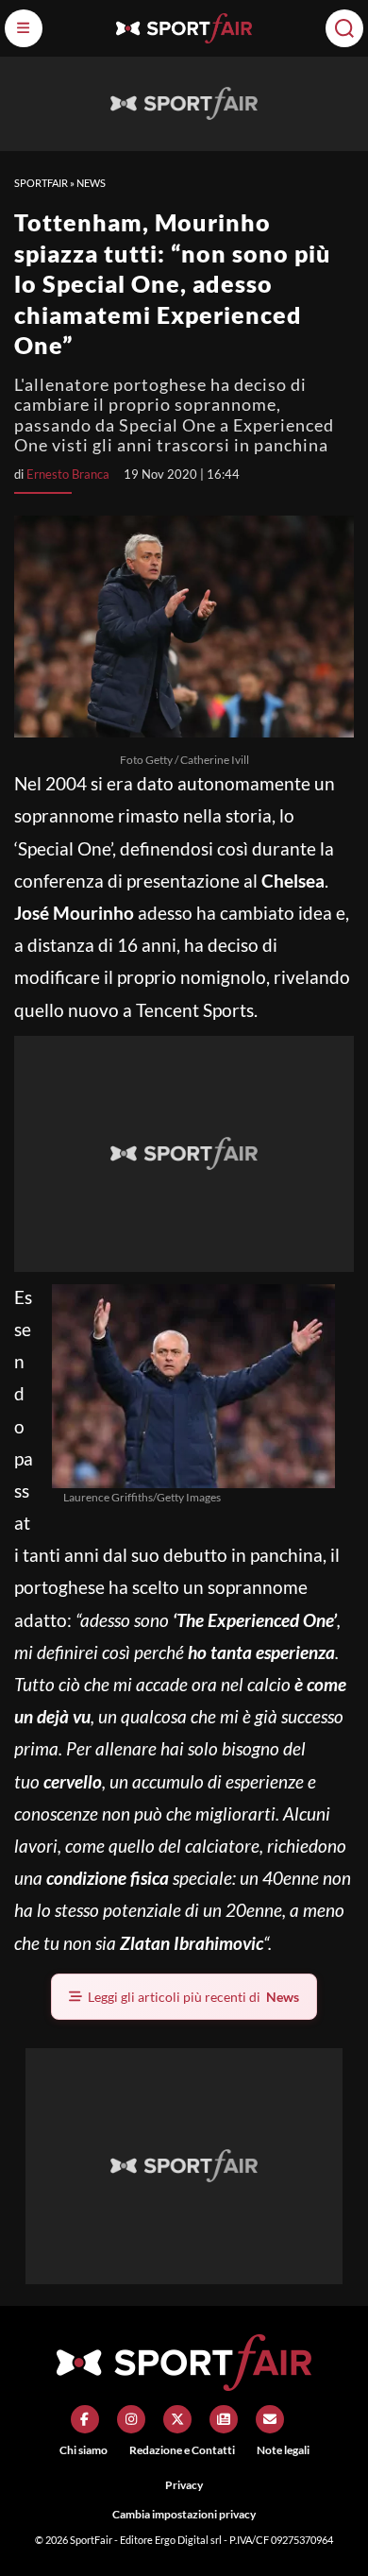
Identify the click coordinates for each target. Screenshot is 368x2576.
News (91, 183)
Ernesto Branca (68, 474)
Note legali (283, 2450)
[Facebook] (85, 2419)
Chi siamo (84, 2450)
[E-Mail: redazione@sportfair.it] (270, 2419)
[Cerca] (344, 28)
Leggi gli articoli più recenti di (193, 1997)
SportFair (41, 183)
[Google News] (224, 2419)
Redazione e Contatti (182, 2450)
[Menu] (24, 28)
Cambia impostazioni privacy (184, 2514)
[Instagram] (131, 2419)
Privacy (184, 2485)
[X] (177, 2419)
